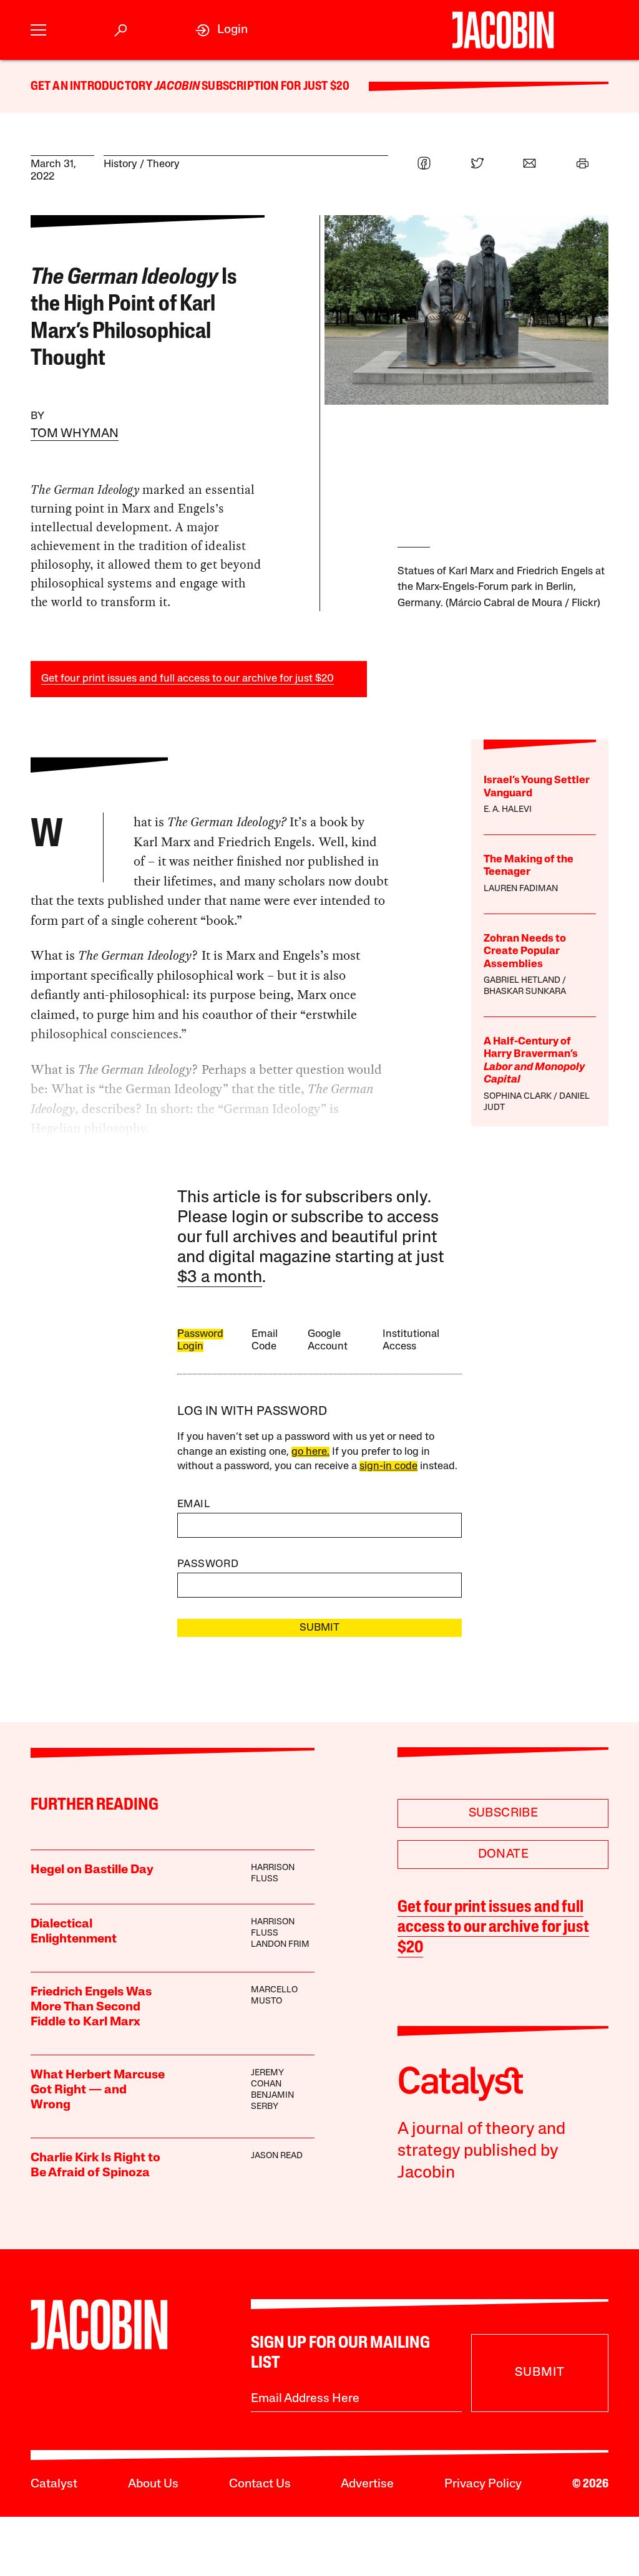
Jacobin (177, 87)
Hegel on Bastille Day (92, 1870)
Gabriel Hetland (522, 981)
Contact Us (260, 2484)
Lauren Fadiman (521, 889)
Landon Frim (280, 1945)
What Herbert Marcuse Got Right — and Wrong (98, 2090)
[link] (222, 30)
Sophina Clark (518, 1097)
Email (193, 1504)
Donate (503, 1855)
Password (208, 1564)
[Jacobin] (503, 30)
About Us (153, 2484)
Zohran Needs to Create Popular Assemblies (525, 952)
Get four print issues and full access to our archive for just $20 (188, 679)
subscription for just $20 (275, 87)
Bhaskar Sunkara (525, 992)
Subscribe (504, 1813)
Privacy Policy (483, 2484)
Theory (163, 164)
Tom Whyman (75, 434)
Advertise (367, 2484)
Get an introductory (93, 87)
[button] (38, 30)
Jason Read (277, 2156)
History (120, 164)
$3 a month (220, 1278)
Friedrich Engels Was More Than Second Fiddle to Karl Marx (91, 2007)
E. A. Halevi (508, 810)
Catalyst (54, 2484)
